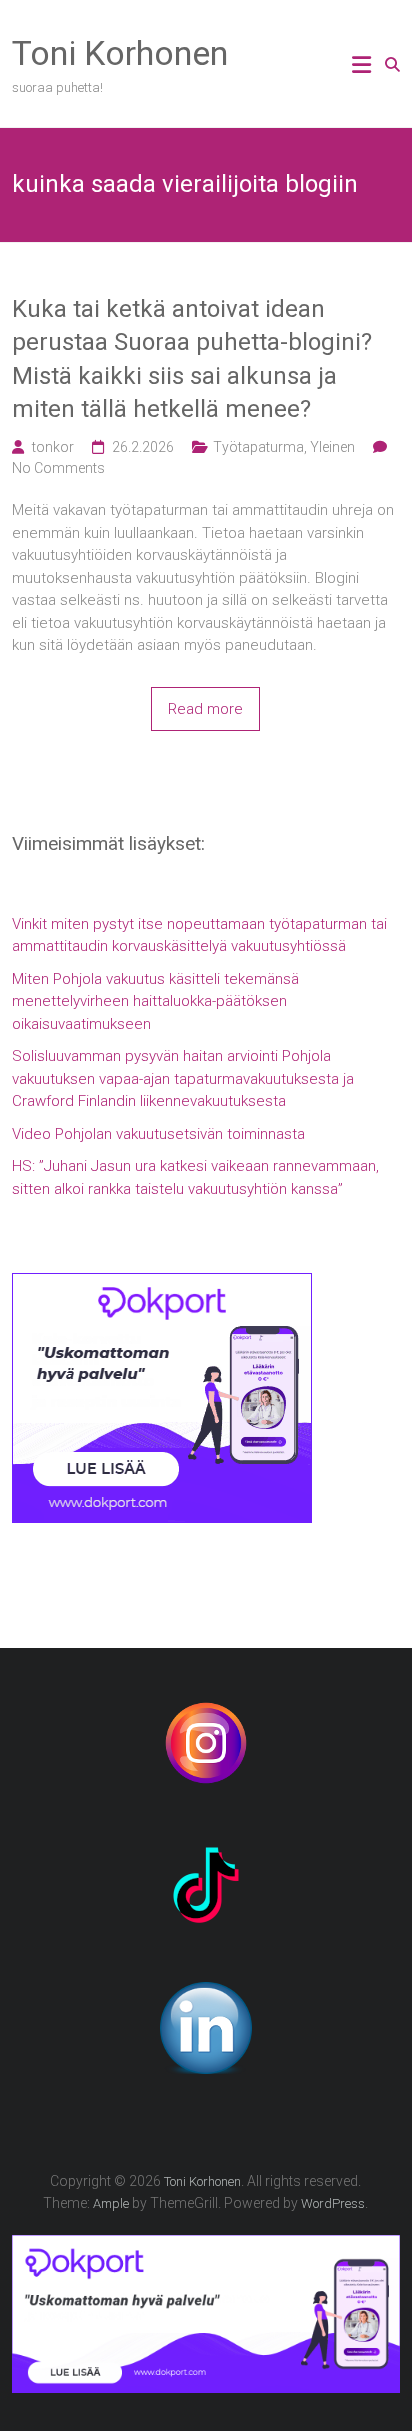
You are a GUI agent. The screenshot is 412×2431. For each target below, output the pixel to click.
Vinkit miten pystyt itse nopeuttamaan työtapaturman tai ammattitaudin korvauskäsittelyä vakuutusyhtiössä (199, 935)
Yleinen (332, 447)
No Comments (58, 468)
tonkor (53, 447)
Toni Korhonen (120, 53)
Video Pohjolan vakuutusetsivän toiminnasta (158, 1134)
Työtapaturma (258, 447)
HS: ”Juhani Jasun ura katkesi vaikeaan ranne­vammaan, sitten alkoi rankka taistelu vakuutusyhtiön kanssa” (195, 1177)
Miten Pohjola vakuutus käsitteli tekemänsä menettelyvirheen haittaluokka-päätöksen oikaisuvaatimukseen (155, 1001)
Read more (205, 709)
